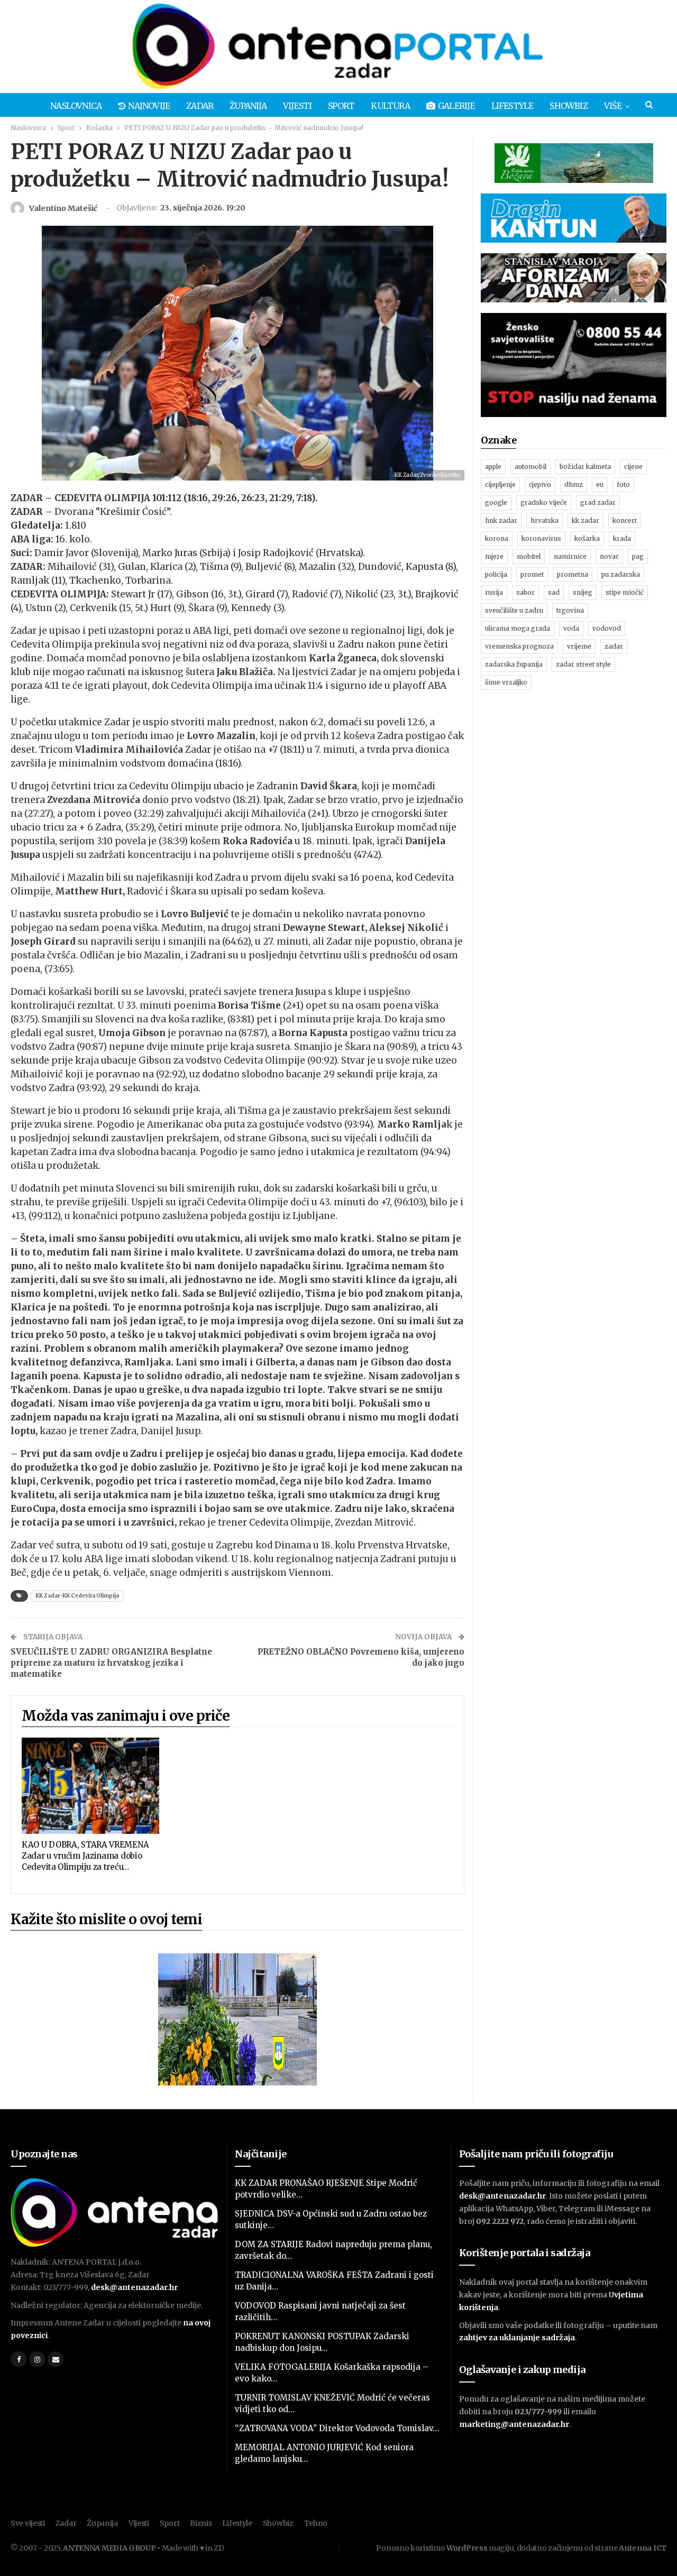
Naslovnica (76, 106)
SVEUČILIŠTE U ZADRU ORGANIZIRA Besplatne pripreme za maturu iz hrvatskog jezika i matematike (111, 1663)
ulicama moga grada (518, 628)
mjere (494, 556)
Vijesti (297, 106)
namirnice (570, 556)
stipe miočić (625, 592)
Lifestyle (513, 106)
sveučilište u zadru (514, 610)
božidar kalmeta (585, 467)
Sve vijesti (28, 2523)
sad (554, 592)
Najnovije (149, 106)
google (496, 502)
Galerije (456, 106)
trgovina (570, 610)
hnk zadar (501, 520)
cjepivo (540, 484)
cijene (633, 467)
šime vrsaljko (506, 682)
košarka (587, 538)
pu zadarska (621, 574)
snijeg (583, 592)
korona (497, 538)
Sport (341, 106)
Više (613, 106)
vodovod (607, 628)
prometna (573, 574)
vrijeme (579, 646)
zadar (614, 646)
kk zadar (585, 520)
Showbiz (568, 106)
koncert (625, 520)
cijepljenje (500, 484)
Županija (248, 106)
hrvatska (545, 520)
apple (493, 467)
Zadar (200, 106)
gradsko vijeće (544, 502)
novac (609, 556)
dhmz (574, 484)
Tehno (316, 2523)
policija (496, 574)
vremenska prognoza (519, 646)
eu (600, 484)
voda (571, 628)
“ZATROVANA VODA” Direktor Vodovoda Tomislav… (337, 2428)
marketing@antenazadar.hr (514, 2424)
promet (532, 574)
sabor (525, 592)
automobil (530, 467)
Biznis (201, 2523)
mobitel (529, 556)
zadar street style (583, 664)
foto (623, 484)
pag (638, 556)
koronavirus (541, 538)
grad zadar (598, 502)
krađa (622, 538)
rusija (494, 592)
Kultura (390, 106)
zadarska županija (514, 664)
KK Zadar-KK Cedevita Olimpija (77, 1596)
